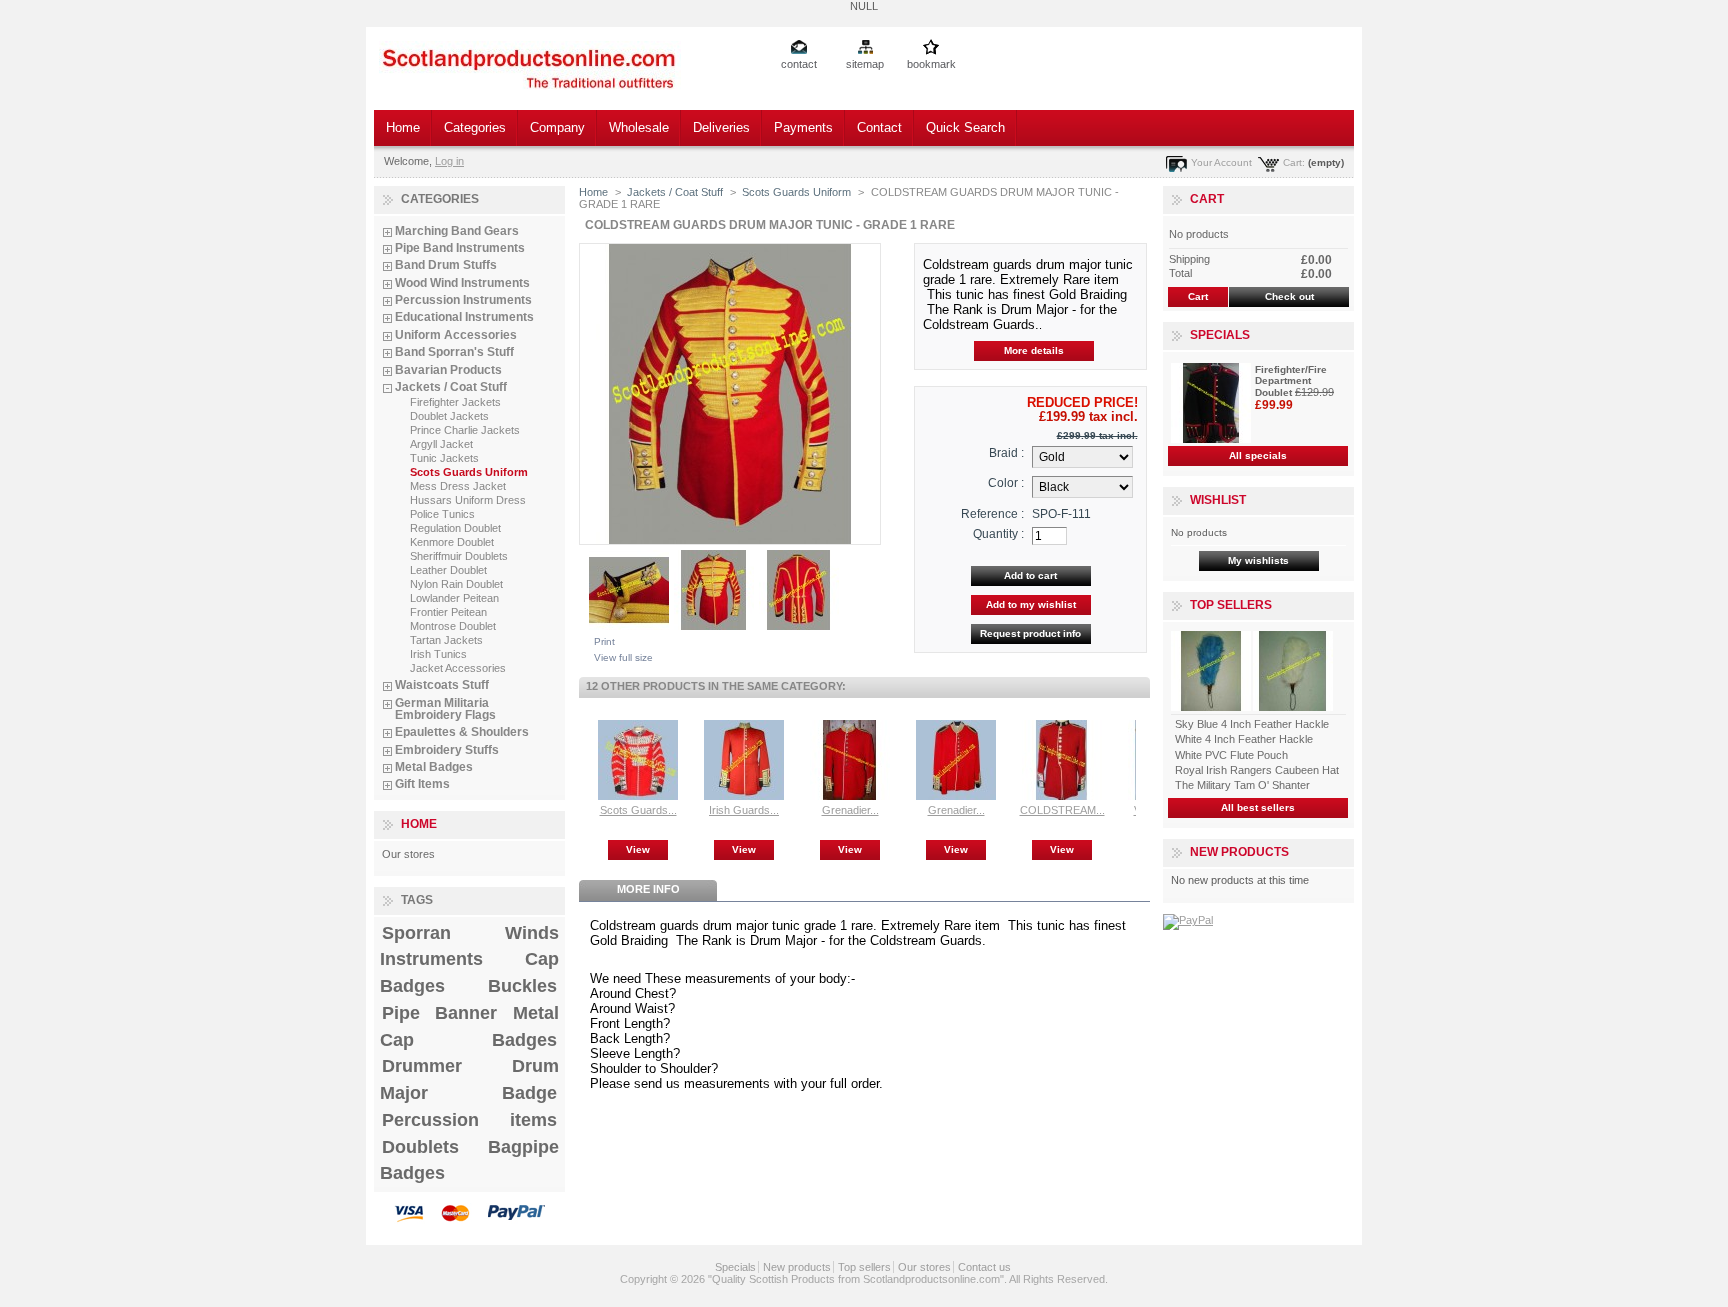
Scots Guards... (638, 810)
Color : (1006, 483)
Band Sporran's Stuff (454, 352)
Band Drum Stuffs (446, 265)
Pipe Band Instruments (460, 248)
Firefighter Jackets (455, 402)
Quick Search (965, 127)
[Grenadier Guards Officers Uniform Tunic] (956, 796)
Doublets (420, 1147)
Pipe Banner (439, 1013)
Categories (475, 127)
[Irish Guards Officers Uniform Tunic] (744, 796)
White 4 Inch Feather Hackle (1244, 739)
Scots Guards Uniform (469, 472)
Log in (449, 161)
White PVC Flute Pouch (1231, 755)
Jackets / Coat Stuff (451, 387)
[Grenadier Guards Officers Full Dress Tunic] (850, 796)
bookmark (931, 64)
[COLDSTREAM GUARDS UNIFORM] (1062, 796)
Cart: (1294, 162)
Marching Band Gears (457, 231)
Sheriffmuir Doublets (459, 556)
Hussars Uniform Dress (468, 500)
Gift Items (422, 784)
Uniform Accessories (456, 335)
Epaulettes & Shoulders (462, 732)
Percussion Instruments (463, 300)
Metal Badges (434, 767)
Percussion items (469, 1120)
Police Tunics (442, 514)
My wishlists (1258, 560)
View (638, 849)
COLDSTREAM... (1062, 810)
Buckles (522, 986)
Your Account (1221, 162)
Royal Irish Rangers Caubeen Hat (1257, 770)
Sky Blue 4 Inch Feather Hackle (1252, 724)
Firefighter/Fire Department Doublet (1291, 381)
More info (648, 889)
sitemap (865, 64)
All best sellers (1258, 807)
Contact (879, 127)
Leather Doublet (448, 570)
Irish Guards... (744, 810)
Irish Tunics (438, 654)
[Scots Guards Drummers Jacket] (638, 796)
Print (604, 641)
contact (799, 64)
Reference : (992, 514)
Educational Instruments (464, 317)
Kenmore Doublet (452, 542)
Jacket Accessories (458, 668)
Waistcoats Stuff (442, 685)
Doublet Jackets (449, 416)
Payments (803, 127)
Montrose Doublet (453, 626)
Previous (583, 759)
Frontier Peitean (448, 612)
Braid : (1006, 453)
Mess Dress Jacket (458, 486)
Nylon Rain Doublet (456, 584)
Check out (1289, 296)
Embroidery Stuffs (447, 750)
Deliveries (721, 127)
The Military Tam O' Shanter (1242, 785)
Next (1140, 759)
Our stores (408, 854)
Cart (1207, 199)
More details (1034, 350)
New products (1239, 852)
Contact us (984, 1267)
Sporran (416, 933)
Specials (1220, 335)
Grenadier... (850, 810)
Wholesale (639, 127)
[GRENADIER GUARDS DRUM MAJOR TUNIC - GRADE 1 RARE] (629, 626)
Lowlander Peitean (454, 598)
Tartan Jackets (446, 640)
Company (557, 127)
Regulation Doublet (455, 528)
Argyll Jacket (441, 444)
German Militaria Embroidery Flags (445, 709)
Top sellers (1231, 605)
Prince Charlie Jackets (465, 430)
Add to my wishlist (1031, 604)
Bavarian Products (448, 370)
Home (403, 127)
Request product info (1030, 633)
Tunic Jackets (444, 458)
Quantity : (998, 534)
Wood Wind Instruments (462, 283)
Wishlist (1218, 500)
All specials (1258, 455)
